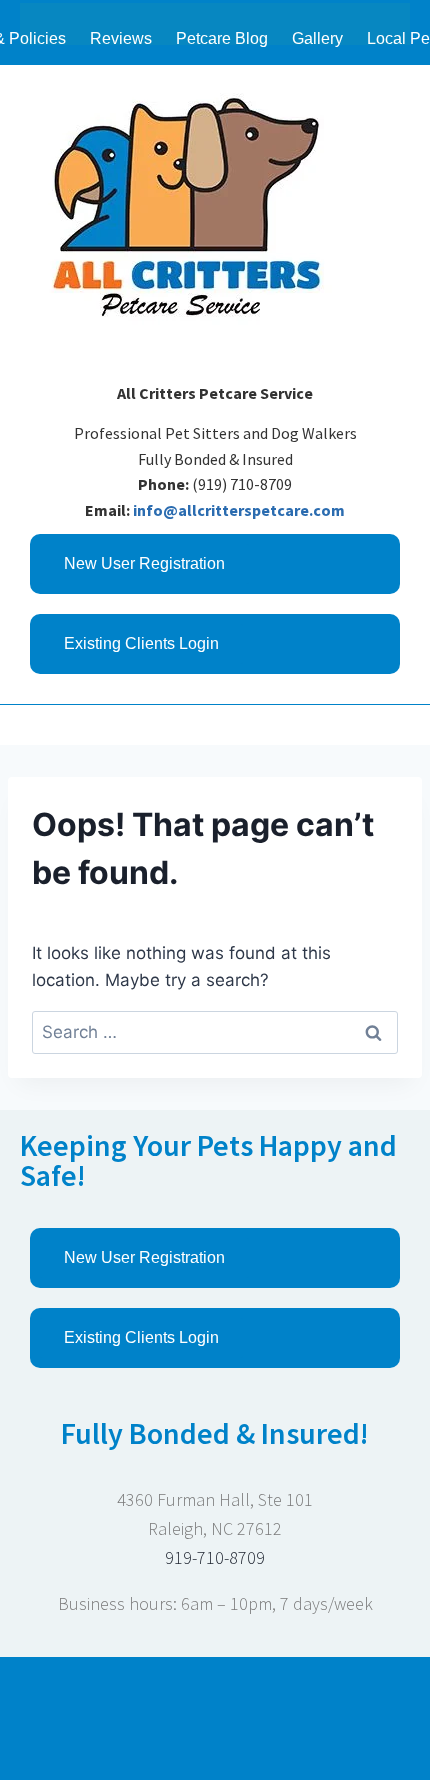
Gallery (317, 38)
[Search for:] (215, 1032)
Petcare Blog (222, 38)
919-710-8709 (215, 1557)
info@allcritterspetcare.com (239, 510)
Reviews (121, 38)
